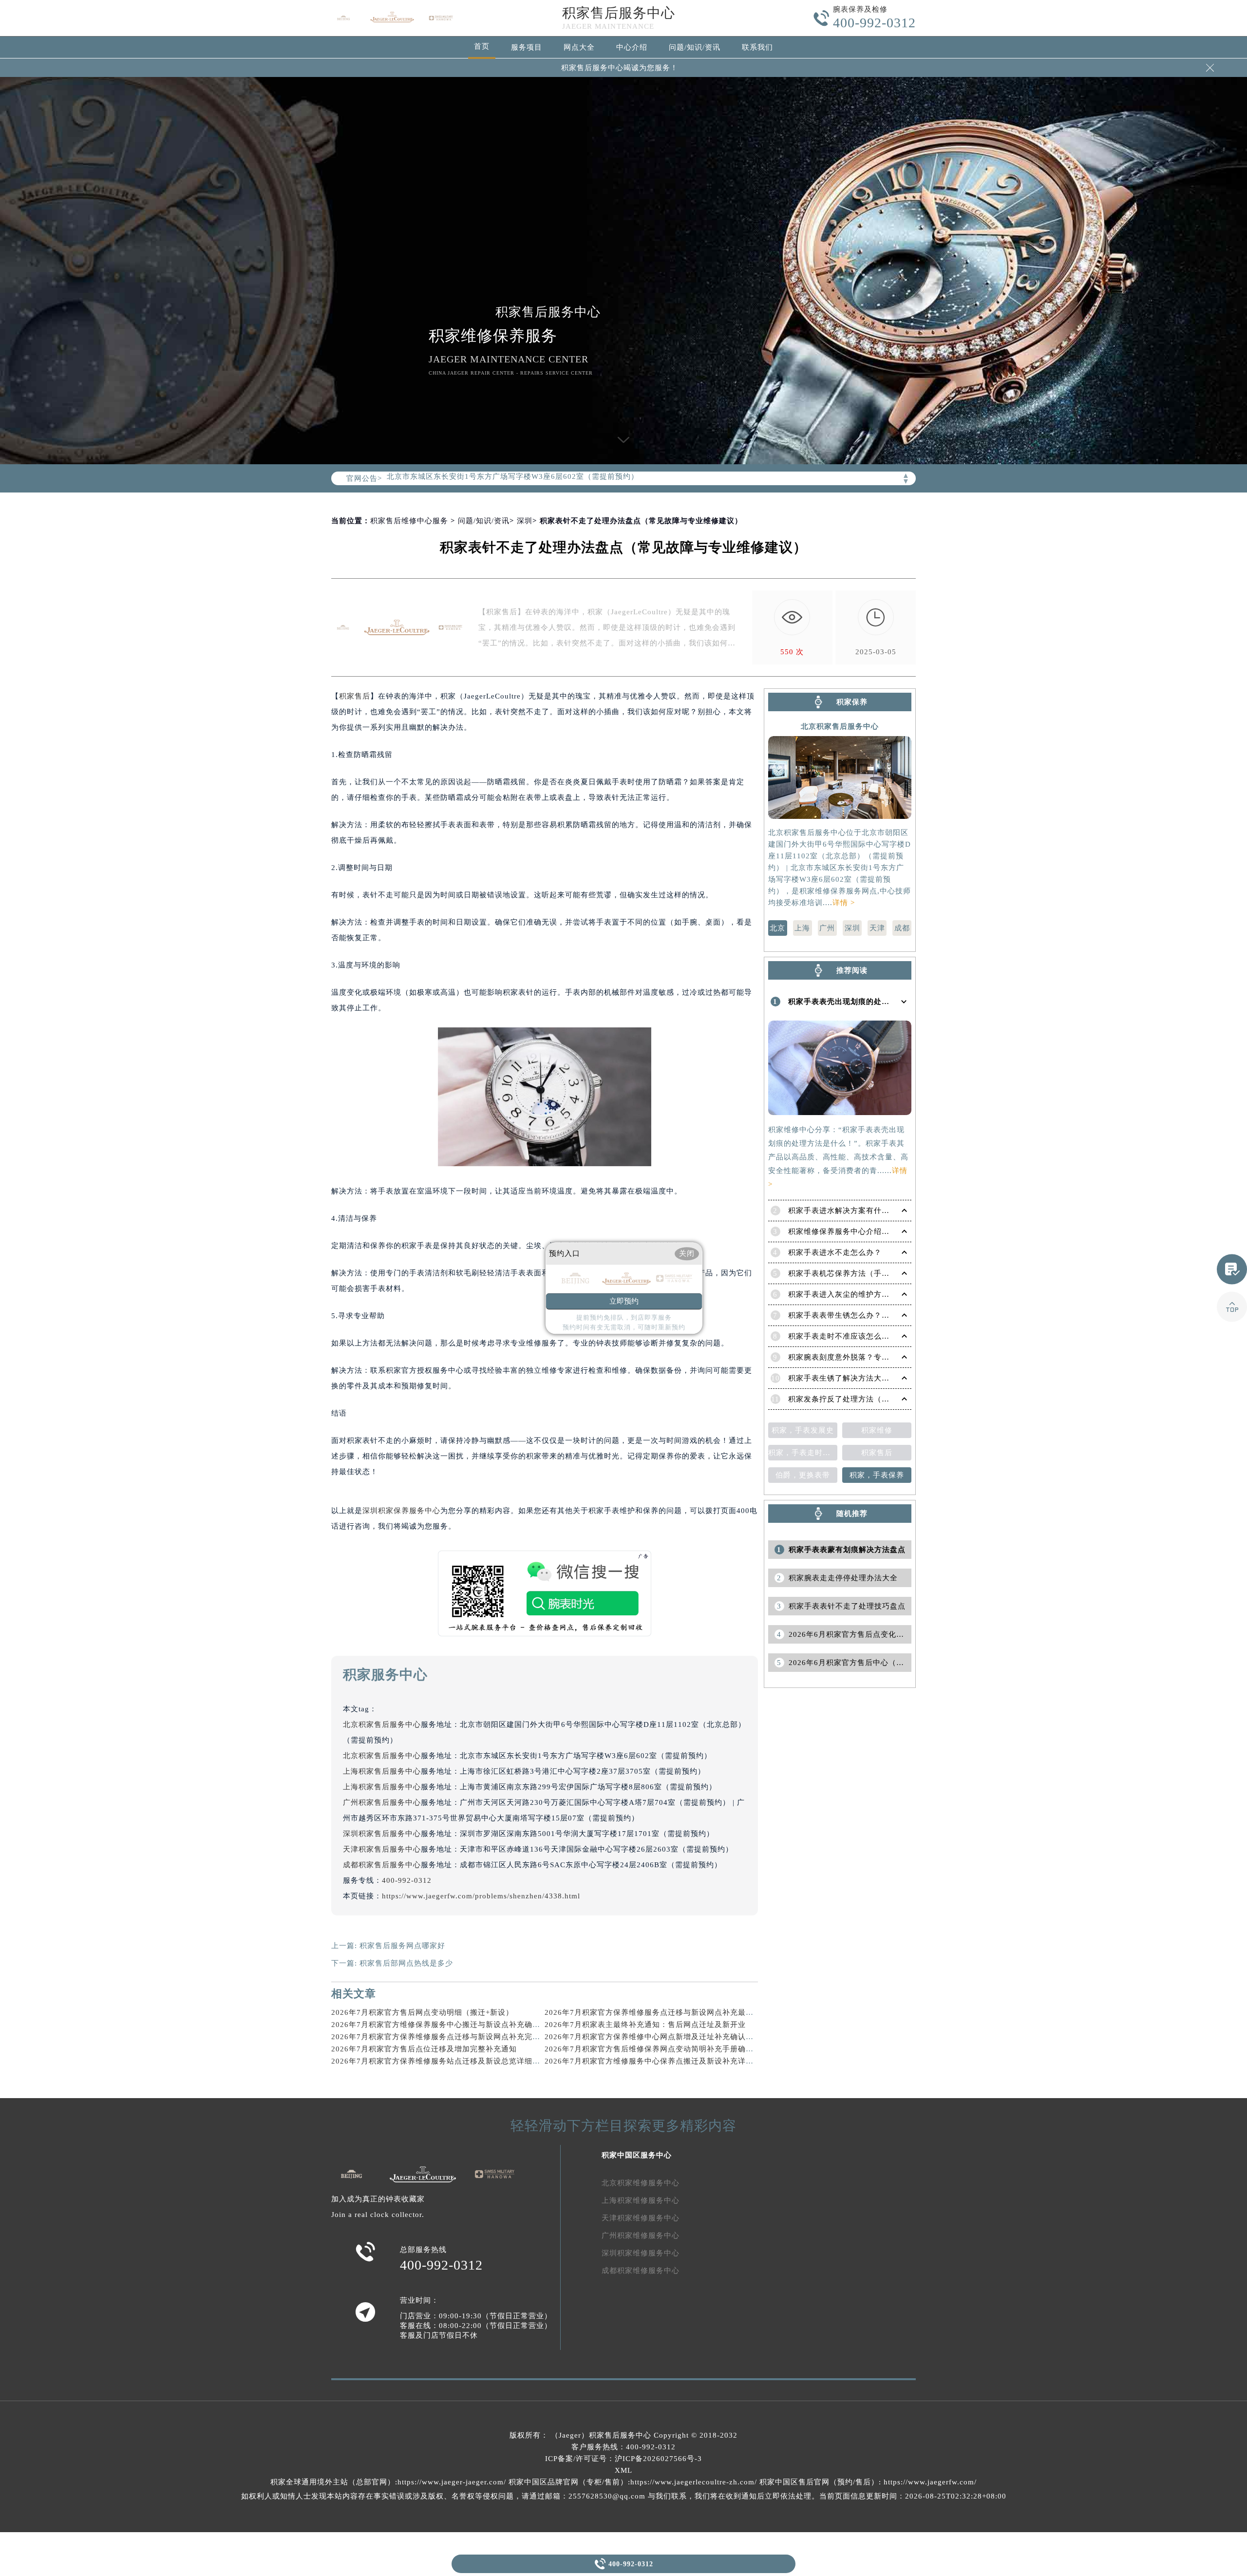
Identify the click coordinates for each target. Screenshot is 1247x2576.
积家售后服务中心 (619, 13)
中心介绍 (632, 47)
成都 (902, 928)
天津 (877, 928)
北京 (777, 928)
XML (623, 2470)
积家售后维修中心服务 (409, 521)
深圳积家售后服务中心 (382, 1834)
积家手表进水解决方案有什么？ (843, 1211)
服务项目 (527, 47)
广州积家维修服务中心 (641, 2235)
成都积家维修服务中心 (641, 2271)
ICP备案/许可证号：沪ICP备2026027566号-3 (623, 2459)
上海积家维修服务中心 (641, 2200)
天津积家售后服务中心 (382, 1849)
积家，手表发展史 (803, 1430)
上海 (802, 928)
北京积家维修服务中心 (641, 2183)
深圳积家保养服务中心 (401, 1511)
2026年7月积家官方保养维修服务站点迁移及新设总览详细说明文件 (447, 2061)
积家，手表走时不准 (803, 1453)
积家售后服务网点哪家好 (402, 1946)
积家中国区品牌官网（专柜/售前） (568, 2482)
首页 (482, 46)
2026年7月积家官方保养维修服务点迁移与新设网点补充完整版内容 (447, 2037)
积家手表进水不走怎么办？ (835, 1252)
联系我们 (757, 47)
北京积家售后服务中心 (382, 1724)
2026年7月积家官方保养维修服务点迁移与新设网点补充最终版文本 (661, 2012)
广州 (827, 928)
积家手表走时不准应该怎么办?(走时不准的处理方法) (879, 1336)
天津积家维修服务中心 (641, 2218)
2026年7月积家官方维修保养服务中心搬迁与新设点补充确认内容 (444, 2025)
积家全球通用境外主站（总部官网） (333, 2482)
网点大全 (579, 47)
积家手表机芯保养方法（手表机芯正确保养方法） (874, 1273)
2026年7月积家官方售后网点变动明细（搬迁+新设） (422, 2012)
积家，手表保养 (877, 1475)
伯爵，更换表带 (803, 1475)
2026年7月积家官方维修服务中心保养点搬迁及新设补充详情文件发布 (665, 2061)
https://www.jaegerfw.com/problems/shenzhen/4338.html (481, 1896)
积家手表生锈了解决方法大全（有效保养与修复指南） (882, 1378)
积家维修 (877, 1430)
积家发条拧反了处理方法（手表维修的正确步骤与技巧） (886, 1399)
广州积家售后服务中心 (382, 1802)
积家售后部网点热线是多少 (406, 1963)
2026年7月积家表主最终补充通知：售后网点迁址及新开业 (645, 2025)
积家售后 (355, 696)
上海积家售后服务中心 (382, 1771)
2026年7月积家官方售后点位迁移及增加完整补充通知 (424, 2049)
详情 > (844, 903)
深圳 (525, 521)
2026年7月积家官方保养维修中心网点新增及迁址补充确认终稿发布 (661, 2037)
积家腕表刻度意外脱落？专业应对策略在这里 (866, 1357)
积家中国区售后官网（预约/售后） (819, 2482)
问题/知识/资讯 (695, 47)
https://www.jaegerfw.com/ (930, 2482)
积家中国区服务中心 (637, 2155)
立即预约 (624, 1301)
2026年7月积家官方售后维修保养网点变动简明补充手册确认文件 (657, 2049)
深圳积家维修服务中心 (641, 2253)
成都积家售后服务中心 (382, 1865)
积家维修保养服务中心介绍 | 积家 (846, 1231)
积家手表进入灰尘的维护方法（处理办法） (862, 1294)
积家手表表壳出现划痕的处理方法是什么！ (862, 1002)
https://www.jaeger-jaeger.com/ (452, 2482)
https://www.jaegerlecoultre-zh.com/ (694, 2482)
